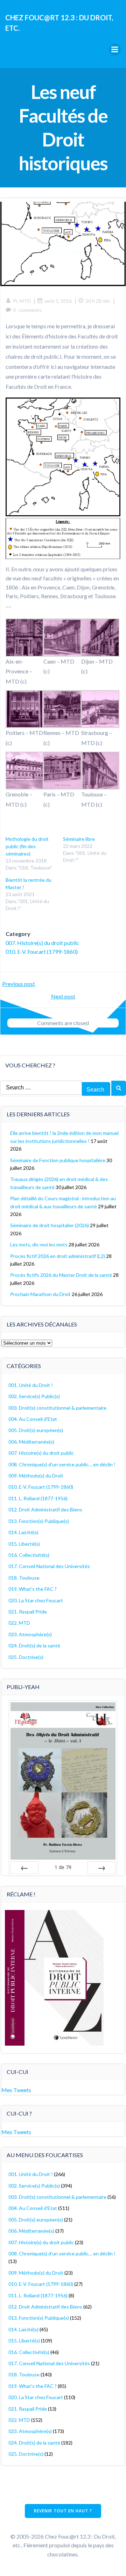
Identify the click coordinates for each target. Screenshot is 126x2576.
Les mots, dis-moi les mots (39, 1244)
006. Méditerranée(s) (31, 1442)
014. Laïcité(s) (23, 1532)
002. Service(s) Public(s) (34, 1396)
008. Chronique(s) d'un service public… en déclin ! (62, 1464)
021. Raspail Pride (28, 1612)
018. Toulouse (24, 1578)
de (63, 1867)
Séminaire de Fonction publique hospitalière (58, 1160)
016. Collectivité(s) (29, 1555)
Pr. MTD (22, 301)
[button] (24, 653)
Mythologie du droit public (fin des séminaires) (27, 846)
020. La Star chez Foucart (36, 1600)
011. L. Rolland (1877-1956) (38, 1498)
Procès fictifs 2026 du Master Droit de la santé (61, 1275)
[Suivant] (101, 1868)
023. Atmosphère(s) (30, 1634)
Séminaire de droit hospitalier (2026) (50, 1225)
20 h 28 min (98, 301)
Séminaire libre (79, 839)
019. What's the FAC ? (33, 1589)
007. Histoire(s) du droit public (42, 943)
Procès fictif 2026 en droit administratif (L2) (58, 1256)
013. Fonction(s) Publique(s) (39, 1521)
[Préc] (24, 1868)
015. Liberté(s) (24, 1544)
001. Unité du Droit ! (31, 1385)
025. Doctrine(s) (26, 1657)
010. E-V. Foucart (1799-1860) (42, 951)
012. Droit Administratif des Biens (45, 1509)
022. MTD (19, 1623)
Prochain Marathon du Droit (40, 1294)
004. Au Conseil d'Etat (33, 1419)
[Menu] (115, 50)
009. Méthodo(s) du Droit (36, 1476)
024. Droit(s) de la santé (34, 1645)
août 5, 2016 (58, 301)
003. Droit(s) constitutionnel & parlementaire (57, 1408)
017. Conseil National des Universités (49, 1566)
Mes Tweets (16, 2090)
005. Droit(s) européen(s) (36, 1430)
